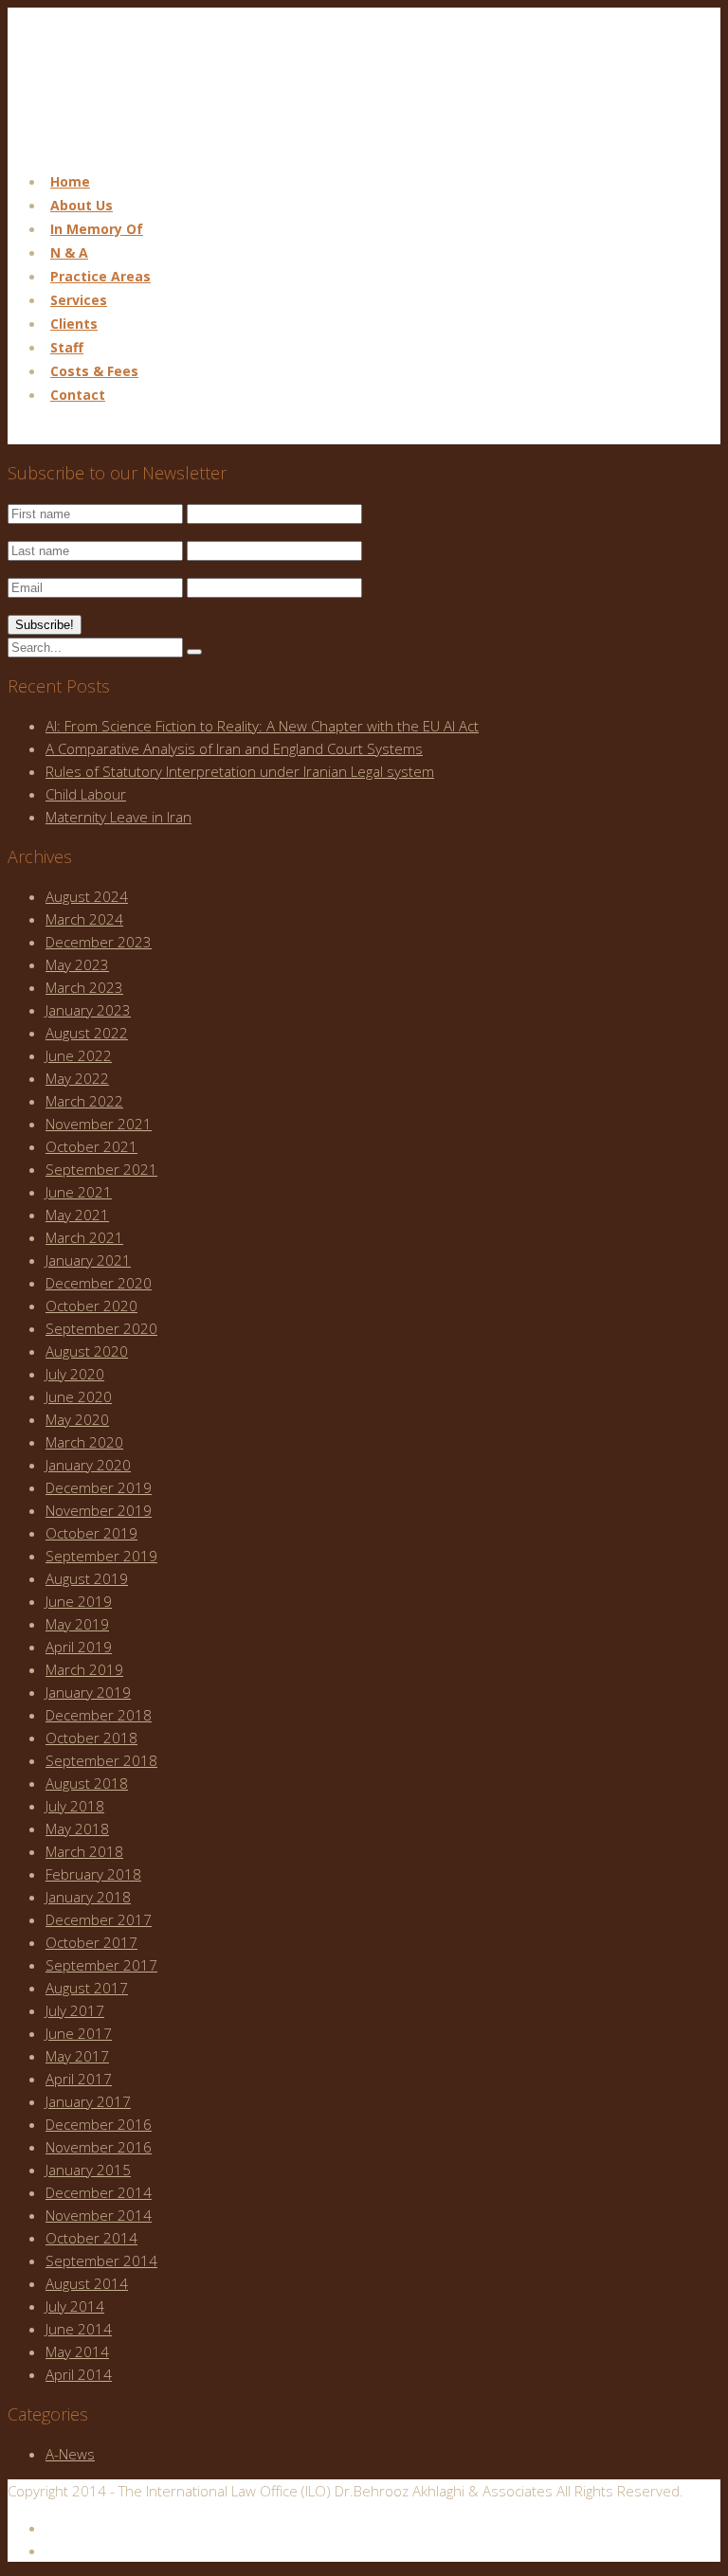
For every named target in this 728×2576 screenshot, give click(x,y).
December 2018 (99, 1715)
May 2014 (77, 2351)
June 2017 (79, 2033)
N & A (69, 252)
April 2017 (79, 2079)
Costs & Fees (94, 371)
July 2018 (75, 1806)
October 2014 (91, 2238)
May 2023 (77, 964)
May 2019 (77, 1624)
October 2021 (91, 1146)
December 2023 (99, 942)
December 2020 (99, 1283)
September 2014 (101, 2261)
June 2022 (79, 1055)
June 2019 (79, 1601)
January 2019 (88, 1692)
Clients (74, 324)
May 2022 (77, 1078)
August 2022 (87, 1033)
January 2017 (88, 2101)
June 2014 (79, 2329)
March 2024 (84, 919)
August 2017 (87, 1988)
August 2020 (87, 1351)
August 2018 (87, 1783)
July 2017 (75, 2010)
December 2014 (99, 2192)
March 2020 (84, 1442)
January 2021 (88, 1260)
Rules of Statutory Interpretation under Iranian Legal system (240, 771)
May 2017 (77, 2056)
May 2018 (77, 1828)
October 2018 (91, 1738)
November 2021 (99, 1124)
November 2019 (99, 1510)
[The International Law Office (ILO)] (103, 144)
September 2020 (101, 1328)
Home (70, 181)
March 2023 (84, 987)
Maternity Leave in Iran (118, 817)
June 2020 (79, 1396)
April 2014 (79, 2374)
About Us (82, 205)
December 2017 (99, 1919)
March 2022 (84, 1101)
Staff (67, 347)
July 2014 (75, 2306)
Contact (78, 395)
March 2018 (84, 1851)
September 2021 (101, 1169)
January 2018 (88, 1897)
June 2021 (79, 1192)
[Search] (194, 652)
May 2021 (77, 1215)
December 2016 (99, 2124)
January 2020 (88, 1465)
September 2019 (101, 1556)
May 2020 (77, 1419)
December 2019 (99, 1487)
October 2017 (91, 1942)
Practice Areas (100, 276)
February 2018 (93, 1874)
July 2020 (75, 1374)
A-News (70, 2454)
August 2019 (87, 1578)
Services (79, 300)
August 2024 (87, 896)
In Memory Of (97, 229)
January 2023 (88, 1010)
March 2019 (84, 1669)
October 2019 (91, 1533)
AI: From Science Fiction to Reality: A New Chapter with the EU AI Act (262, 726)
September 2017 (101, 1965)
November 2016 (99, 2147)
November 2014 (99, 2215)
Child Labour (86, 794)
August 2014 (87, 2283)
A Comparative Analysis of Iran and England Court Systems (234, 748)
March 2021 (84, 1237)
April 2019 (79, 1647)
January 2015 (88, 2170)
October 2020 (91, 1306)
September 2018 (101, 1760)
